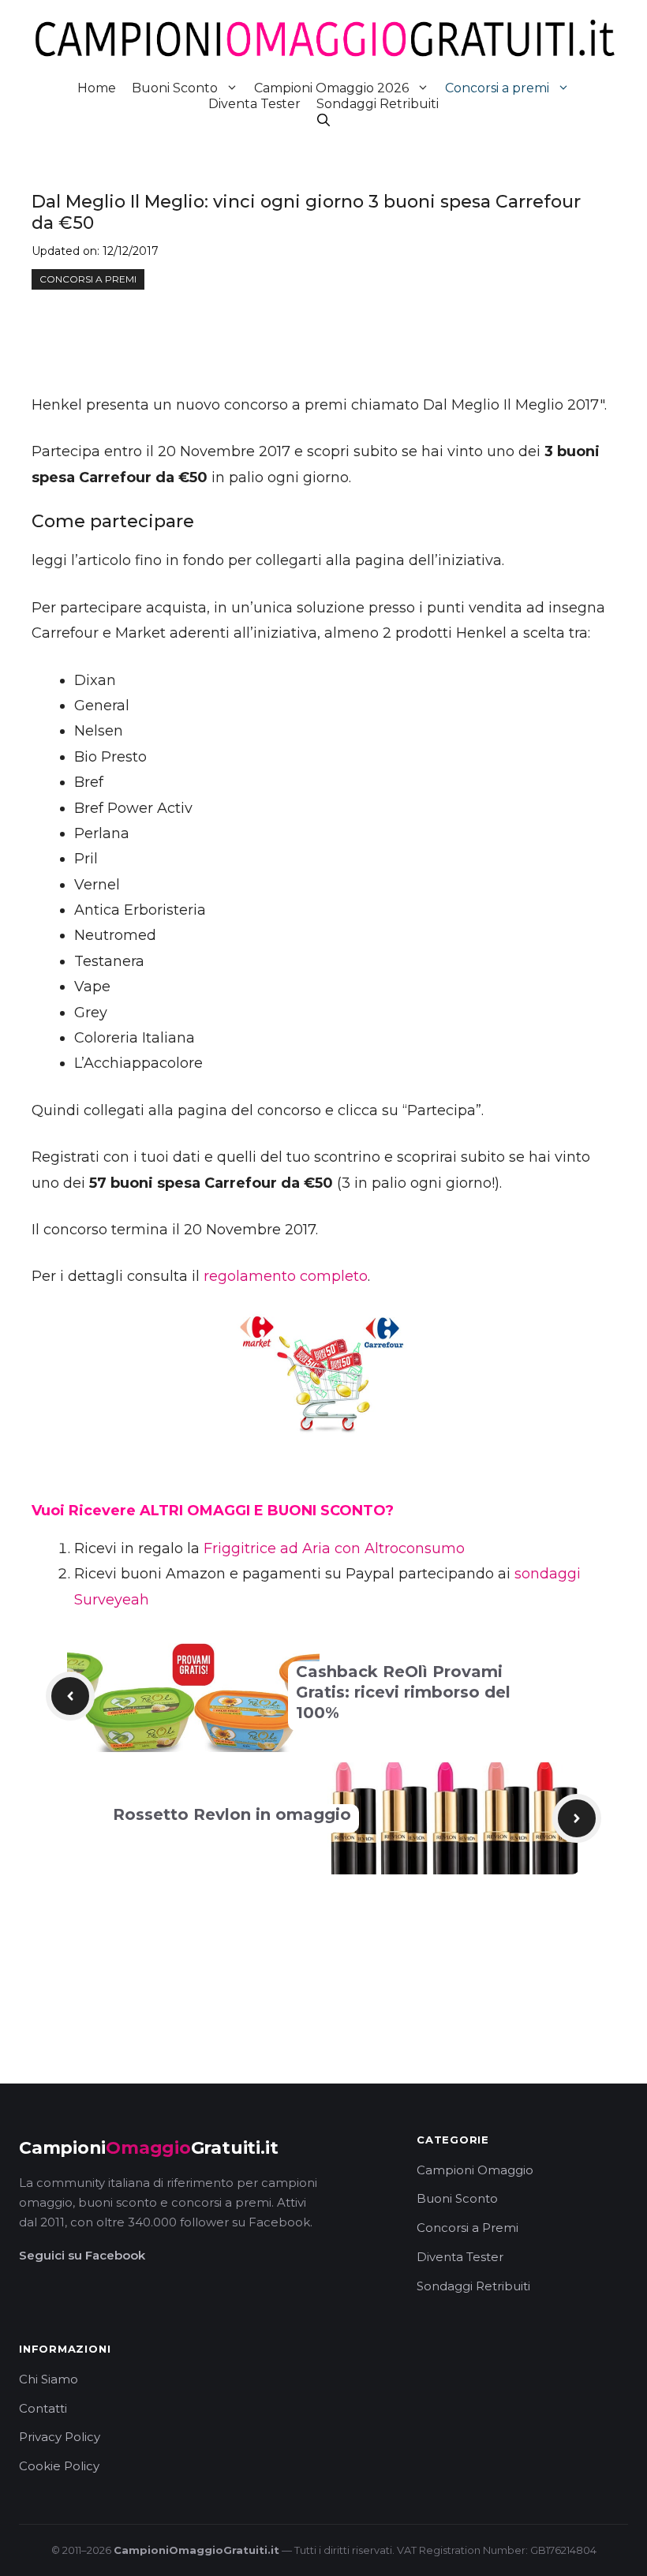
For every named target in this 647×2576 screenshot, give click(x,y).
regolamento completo (286, 1276)
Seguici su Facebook (82, 2255)
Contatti (43, 2408)
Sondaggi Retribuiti (378, 104)
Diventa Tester (254, 104)
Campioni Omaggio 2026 (331, 88)
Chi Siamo (49, 2379)
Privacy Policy (60, 2437)
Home (97, 88)
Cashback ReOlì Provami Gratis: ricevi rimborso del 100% (403, 1692)
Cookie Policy (59, 2466)
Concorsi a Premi (467, 2228)
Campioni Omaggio (475, 2170)
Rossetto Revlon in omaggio (232, 1814)
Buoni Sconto (175, 88)
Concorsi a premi (497, 88)
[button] (323, 120)
